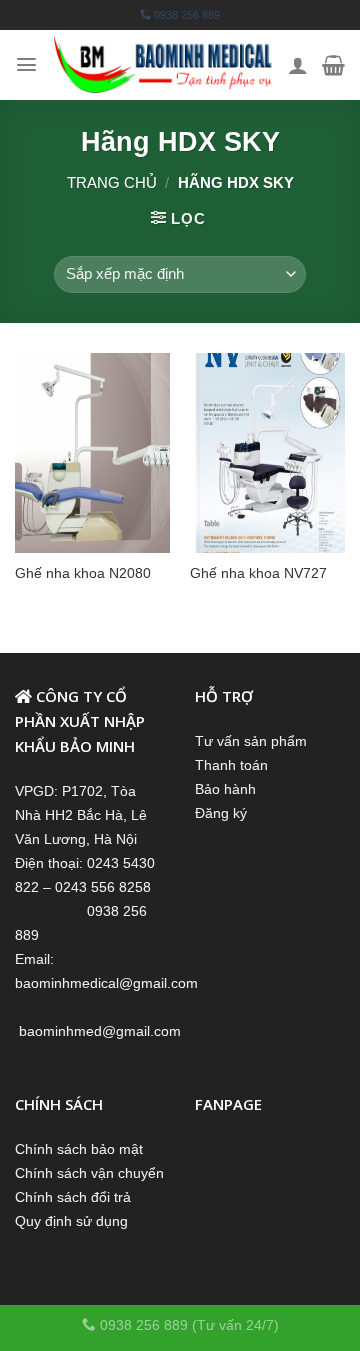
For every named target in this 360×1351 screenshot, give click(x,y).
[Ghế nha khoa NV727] (267, 453)
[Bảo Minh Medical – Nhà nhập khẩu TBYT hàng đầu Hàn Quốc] (163, 65)
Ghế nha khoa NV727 (258, 573)
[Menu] (26, 64)
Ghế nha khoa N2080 (83, 573)
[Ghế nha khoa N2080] (92, 453)
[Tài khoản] (298, 65)
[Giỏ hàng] (333, 65)
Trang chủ (112, 182)
